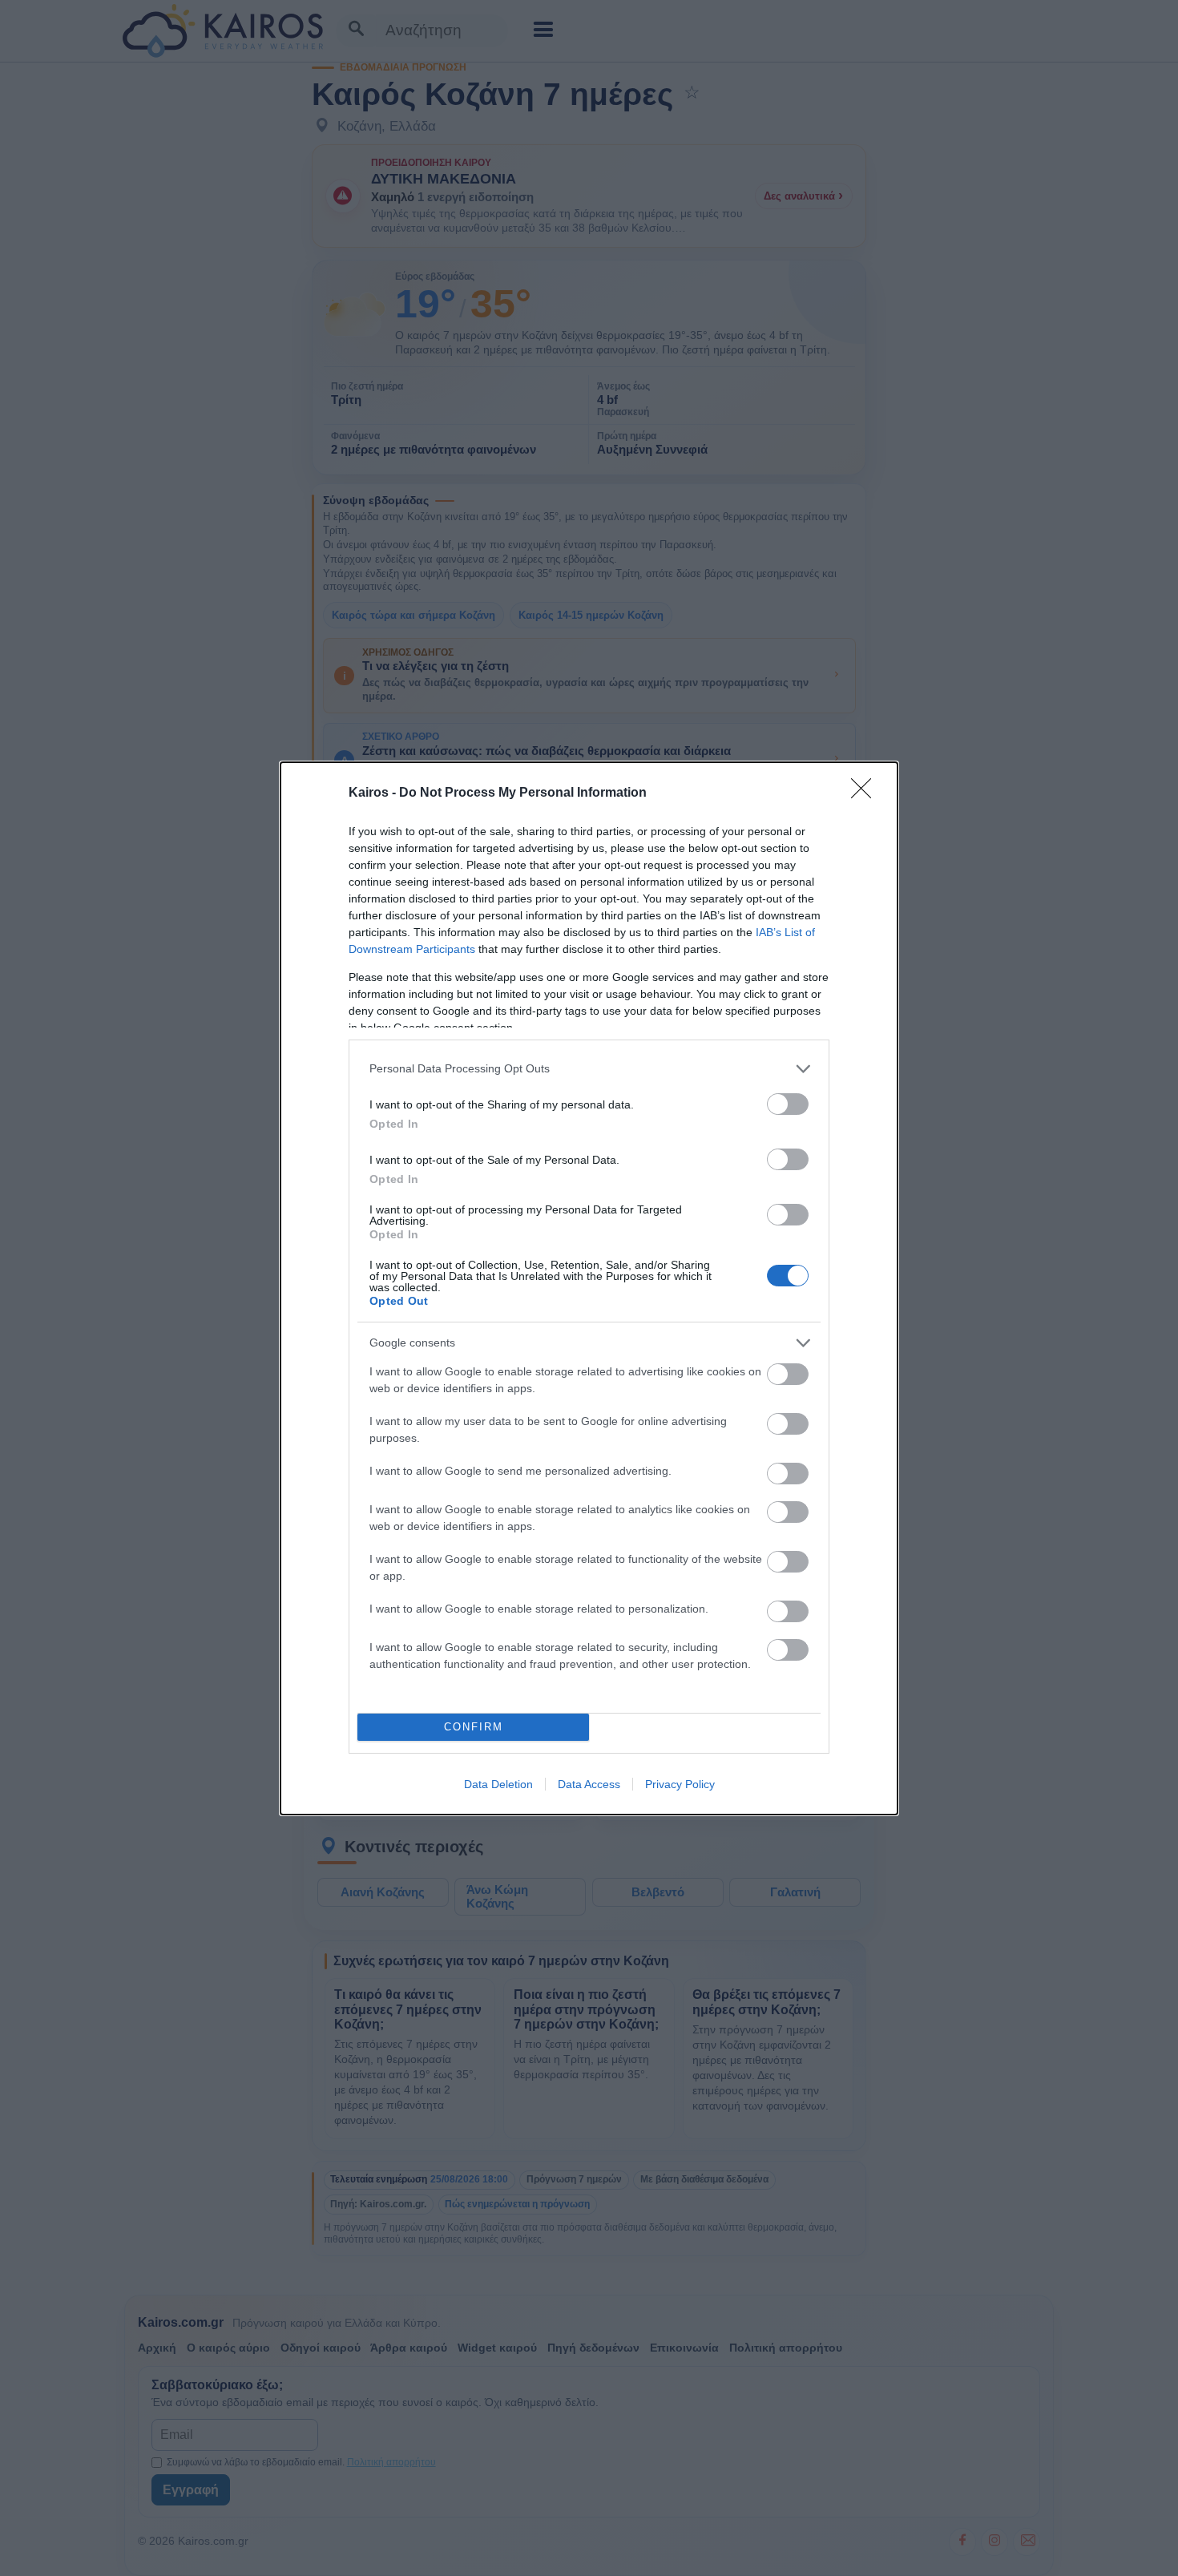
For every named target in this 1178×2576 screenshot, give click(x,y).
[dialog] (589, 1288)
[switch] (788, 1104)
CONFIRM (474, 1727)
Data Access (589, 1784)
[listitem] (589, 1069)
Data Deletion (498, 1784)
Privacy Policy (680, 1784)
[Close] (866, 793)
